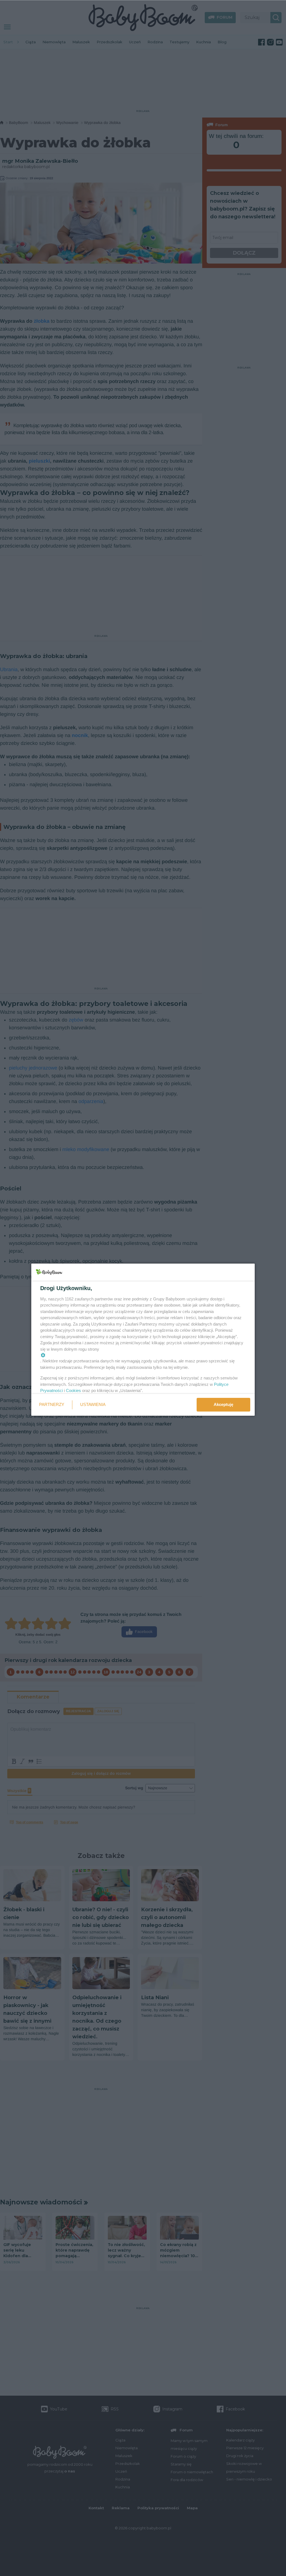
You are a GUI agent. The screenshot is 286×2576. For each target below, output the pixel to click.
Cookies (73, 1390)
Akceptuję (223, 1404)
